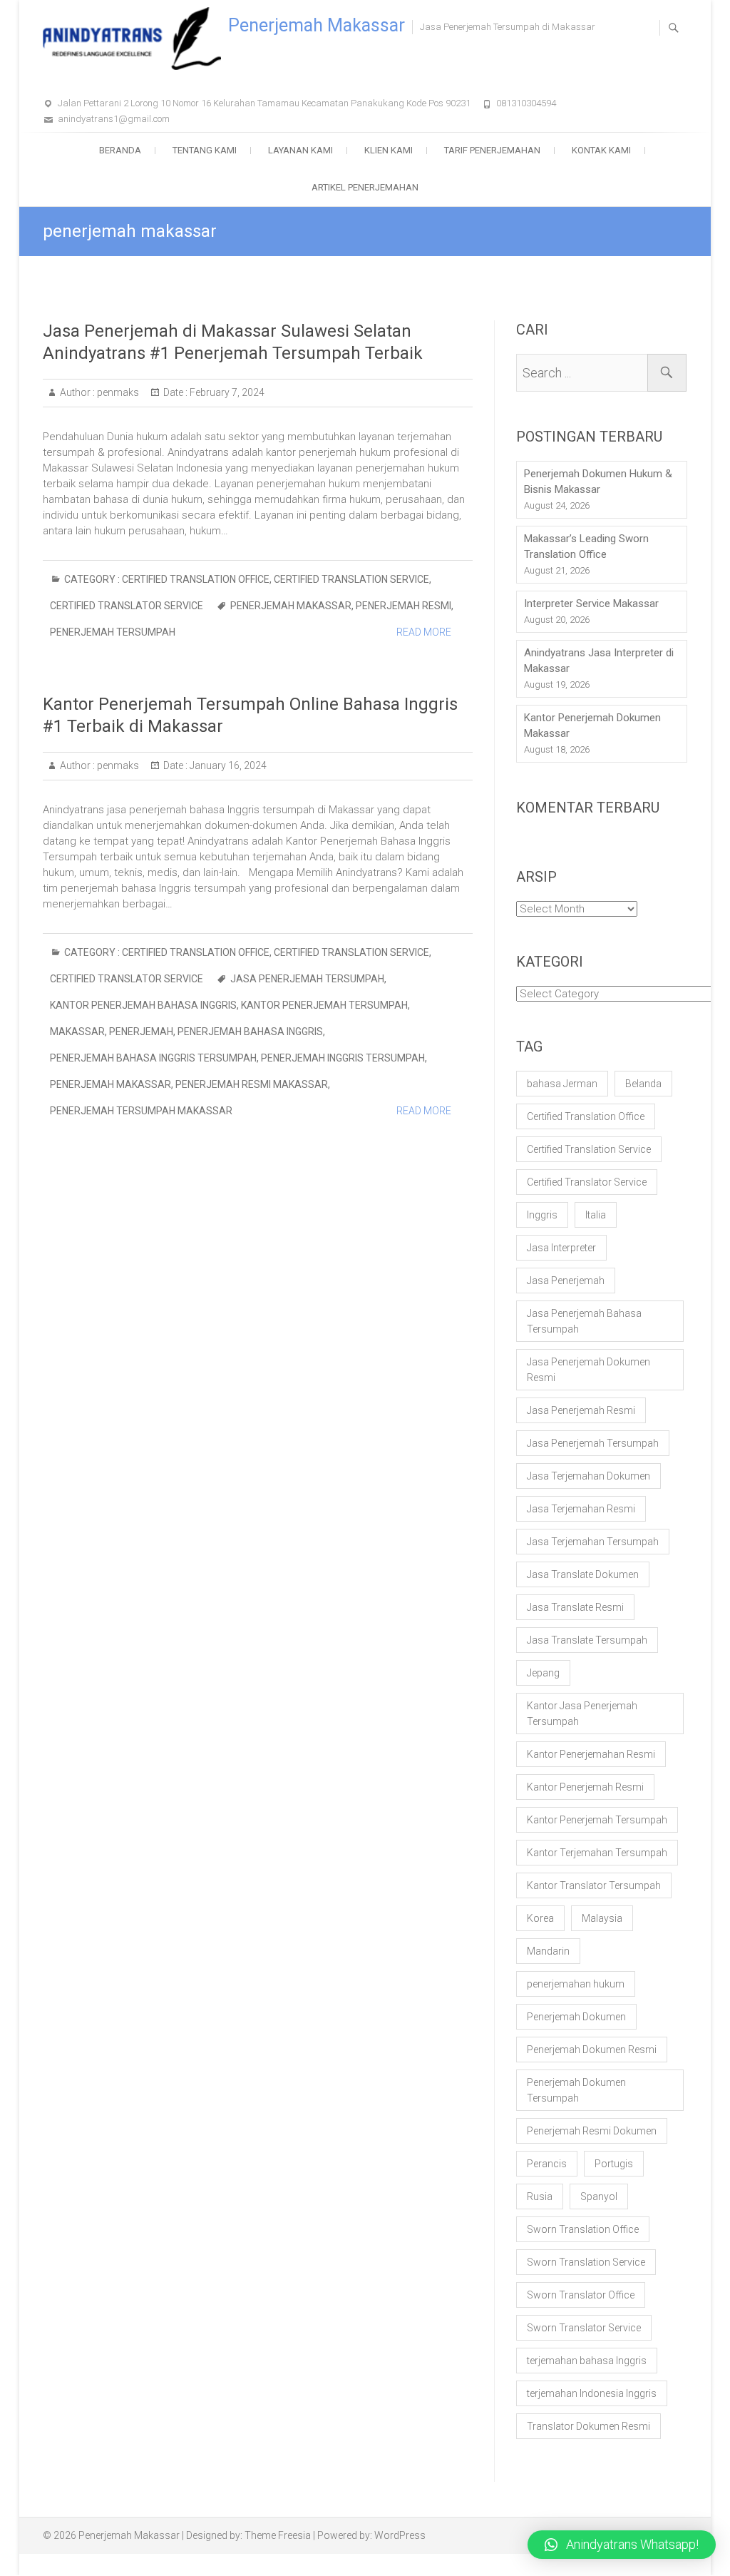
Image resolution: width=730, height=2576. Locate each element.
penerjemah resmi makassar (252, 1084)
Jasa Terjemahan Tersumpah (593, 1542)
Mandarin (548, 1951)
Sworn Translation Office (583, 2229)
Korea (540, 1918)
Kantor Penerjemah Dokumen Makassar (592, 726)
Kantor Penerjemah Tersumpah (324, 1005)
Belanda (643, 1084)
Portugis (614, 2164)
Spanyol (599, 2196)
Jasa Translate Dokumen (583, 1574)
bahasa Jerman (562, 1084)
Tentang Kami (205, 150)
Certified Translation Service (351, 579)
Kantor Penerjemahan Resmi (591, 1754)
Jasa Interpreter (561, 1248)
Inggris (542, 1215)
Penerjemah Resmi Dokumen (592, 2131)
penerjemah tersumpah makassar (141, 1111)
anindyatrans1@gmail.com (114, 119)
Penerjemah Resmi (403, 606)
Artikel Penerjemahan (365, 187)
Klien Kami (389, 150)
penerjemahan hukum (576, 1984)
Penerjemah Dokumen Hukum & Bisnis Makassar (598, 482)
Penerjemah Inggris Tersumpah (343, 1058)
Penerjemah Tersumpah (113, 632)
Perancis (547, 2164)
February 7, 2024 (226, 392)
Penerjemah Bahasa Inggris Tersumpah (153, 1058)
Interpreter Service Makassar (591, 604)
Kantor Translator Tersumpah (594, 1885)
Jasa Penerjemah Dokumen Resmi (588, 1370)
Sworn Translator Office (581, 2295)
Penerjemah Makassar (317, 25)
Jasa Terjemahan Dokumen (588, 1476)
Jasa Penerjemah (566, 1281)
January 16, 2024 (227, 765)
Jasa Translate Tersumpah (587, 1640)
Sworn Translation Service (586, 2262)
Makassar (77, 1032)
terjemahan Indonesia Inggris (592, 2393)
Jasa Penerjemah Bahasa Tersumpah (584, 1321)
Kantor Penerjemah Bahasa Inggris (143, 1005)
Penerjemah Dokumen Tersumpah (576, 2090)
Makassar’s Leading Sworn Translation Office (586, 546)
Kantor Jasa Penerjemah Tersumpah (582, 1714)
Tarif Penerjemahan (492, 150)
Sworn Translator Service (584, 2328)
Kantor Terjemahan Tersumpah (597, 1853)
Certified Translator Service (127, 606)
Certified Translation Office (196, 579)
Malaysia (602, 1918)
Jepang (543, 1673)
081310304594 (526, 103)
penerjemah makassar (291, 606)
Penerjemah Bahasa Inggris (250, 1032)
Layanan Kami (300, 150)
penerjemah (141, 1032)
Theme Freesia (278, 2535)
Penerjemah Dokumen (576, 2017)
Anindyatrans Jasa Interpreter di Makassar (599, 661)
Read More (424, 632)
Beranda (120, 150)
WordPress (400, 2535)
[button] (622, 2545)
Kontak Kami (601, 150)
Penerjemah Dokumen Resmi (592, 2050)
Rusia (540, 2196)
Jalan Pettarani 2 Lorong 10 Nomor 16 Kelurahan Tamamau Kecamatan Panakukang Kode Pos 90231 (264, 103)
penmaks (117, 392)
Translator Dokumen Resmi (588, 2426)
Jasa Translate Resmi (575, 1607)
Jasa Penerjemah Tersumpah (307, 979)
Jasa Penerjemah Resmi (581, 1410)
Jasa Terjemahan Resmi (581, 1509)
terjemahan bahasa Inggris (587, 2361)
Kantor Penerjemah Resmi (585, 1787)
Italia (596, 1215)
